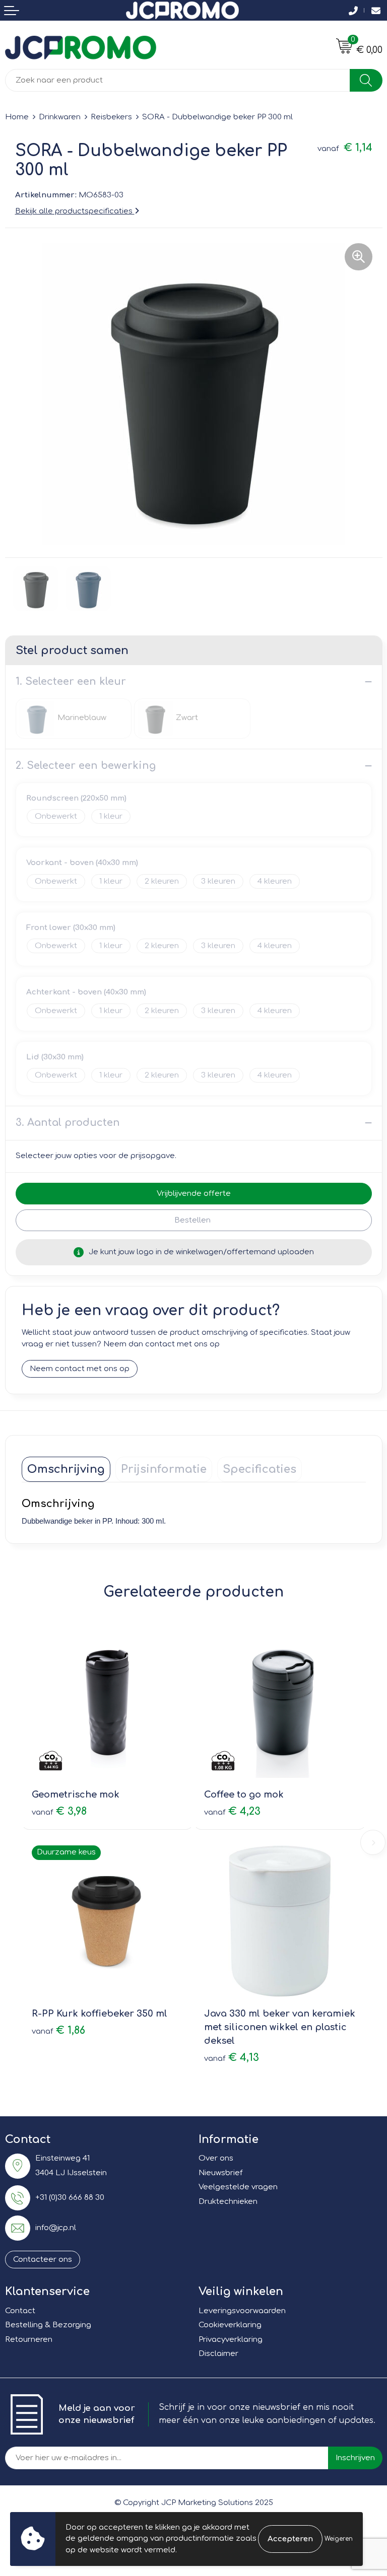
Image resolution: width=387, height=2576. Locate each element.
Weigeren (339, 2539)
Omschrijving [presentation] (66, 1469)
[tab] (66, 1469)
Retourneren (29, 2340)
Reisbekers (111, 117)
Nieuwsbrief (220, 2173)
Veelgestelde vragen (238, 2187)
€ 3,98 (59, 1811)
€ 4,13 (232, 2058)
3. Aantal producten (68, 1123)
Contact (20, 2311)
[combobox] (178, 80)
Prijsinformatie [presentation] (164, 1469)
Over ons (216, 2158)
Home (17, 117)
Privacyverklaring (231, 2340)
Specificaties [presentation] (260, 1469)
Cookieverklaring (230, 2325)
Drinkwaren (60, 117)
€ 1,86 (58, 2030)
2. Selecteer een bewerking (86, 766)
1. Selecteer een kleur (71, 682)
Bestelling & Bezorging (48, 2325)
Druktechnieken (228, 2202)
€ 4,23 (232, 1811)
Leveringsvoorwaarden (242, 2311)
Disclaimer (218, 2354)
